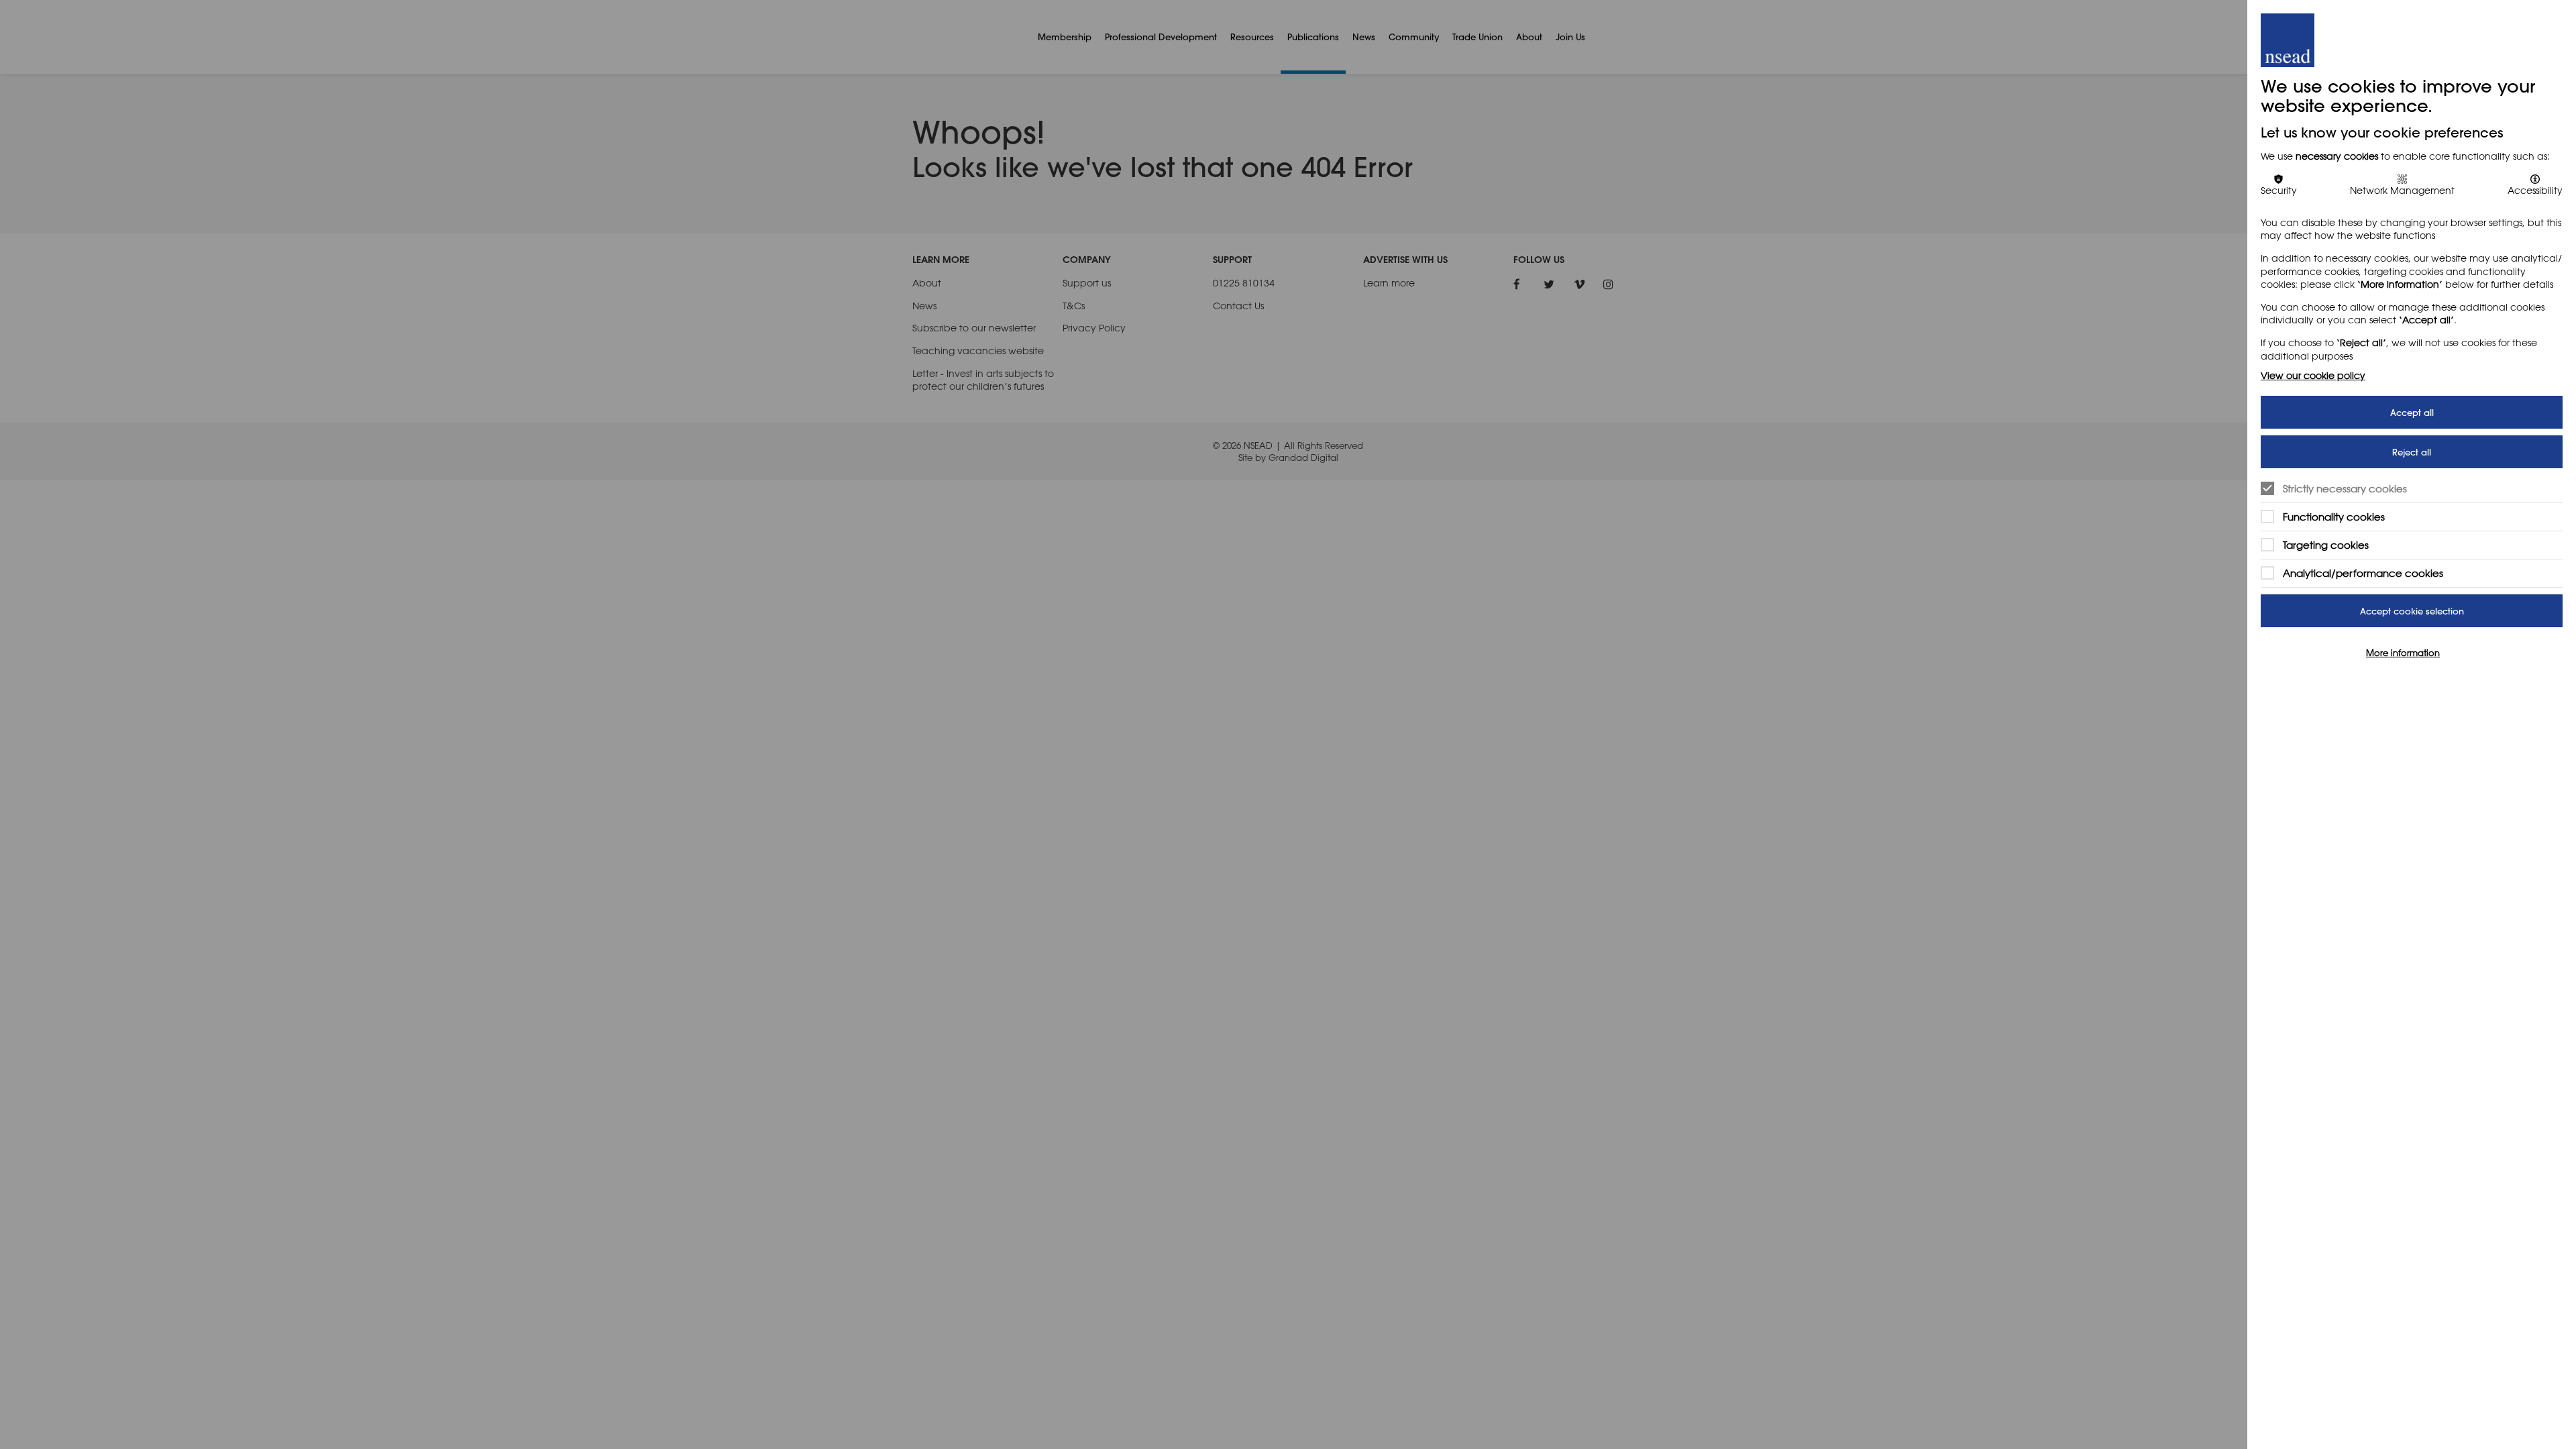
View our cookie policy (2313, 375)
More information (2403, 653)
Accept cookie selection (2412, 611)
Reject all (2412, 452)
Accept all (2412, 412)
